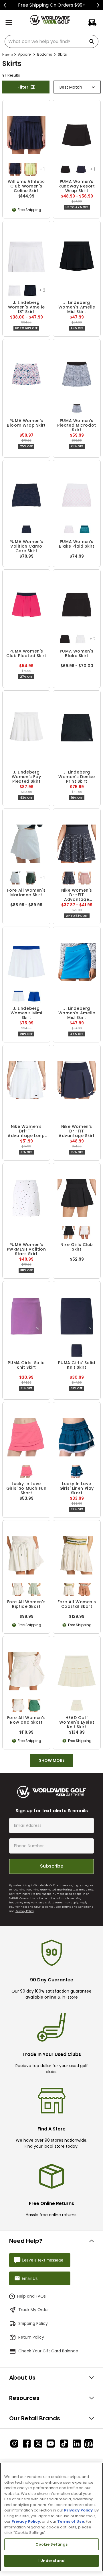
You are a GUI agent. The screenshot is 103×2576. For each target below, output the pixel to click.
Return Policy (31, 2337)
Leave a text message (42, 2260)
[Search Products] (93, 41)
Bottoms (45, 54)
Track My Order (34, 2310)
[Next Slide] (98, 5)
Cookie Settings (52, 2544)
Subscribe (52, 1866)
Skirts (62, 54)
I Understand (52, 2561)
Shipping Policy (33, 2323)
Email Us (30, 2278)
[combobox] (51, 41)
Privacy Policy (25, 1911)
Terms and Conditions (78, 1907)
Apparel (25, 54)
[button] (15, 169)
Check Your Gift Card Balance (48, 2351)
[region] (51, 2517)
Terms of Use (71, 2521)
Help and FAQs (31, 2296)
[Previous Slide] (5, 5)
